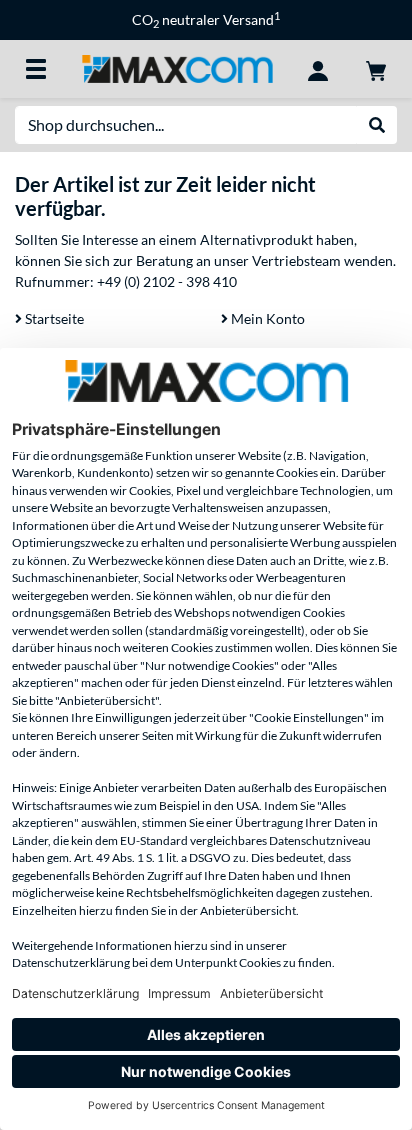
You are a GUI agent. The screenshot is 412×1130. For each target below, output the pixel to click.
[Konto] (318, 69)
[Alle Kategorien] (36, 69)
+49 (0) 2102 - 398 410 (167, 281)
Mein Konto (266, 318)
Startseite (53, 318)
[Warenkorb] (376, 69)
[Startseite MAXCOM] (176, 67)
